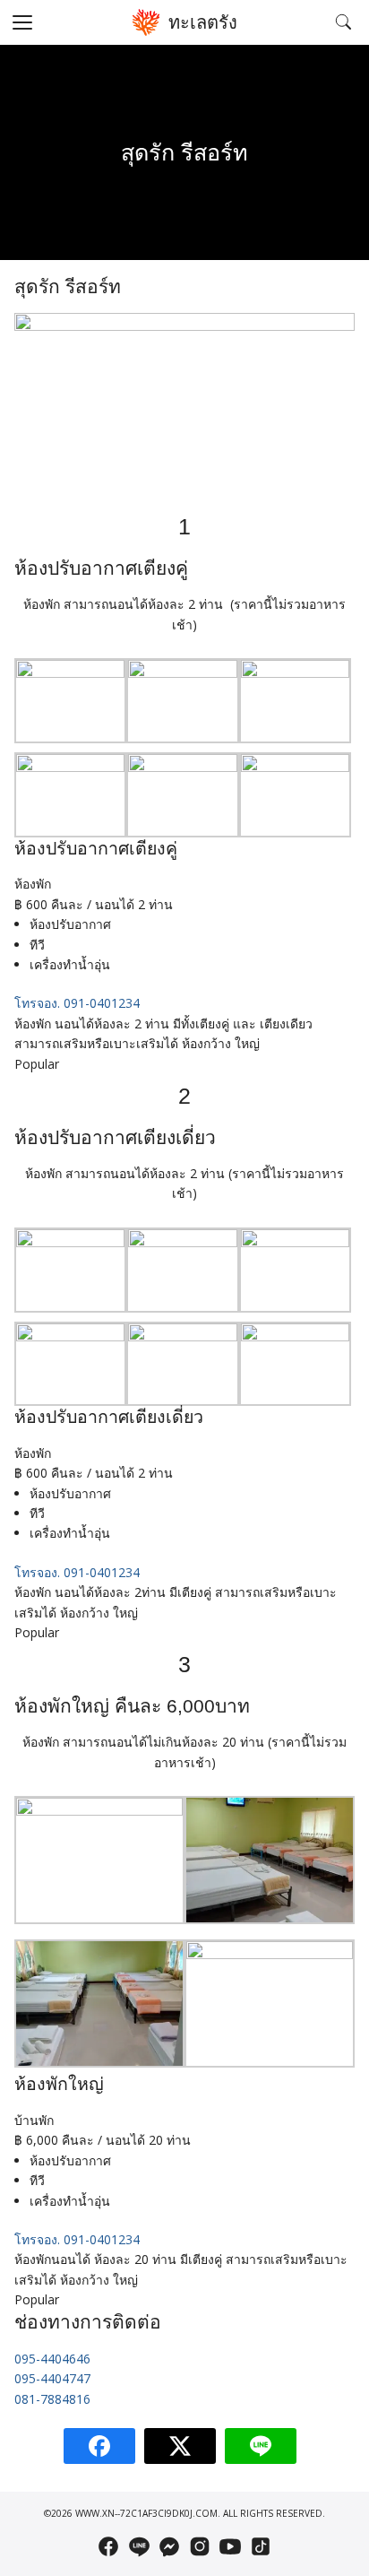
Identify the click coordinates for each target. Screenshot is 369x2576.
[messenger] (169, 2546)
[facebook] (108, 2546)
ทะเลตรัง (203, 22)
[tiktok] (261, 2546)
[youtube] (230, 2546)
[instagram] (200, 2546)
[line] (139, 2546)
